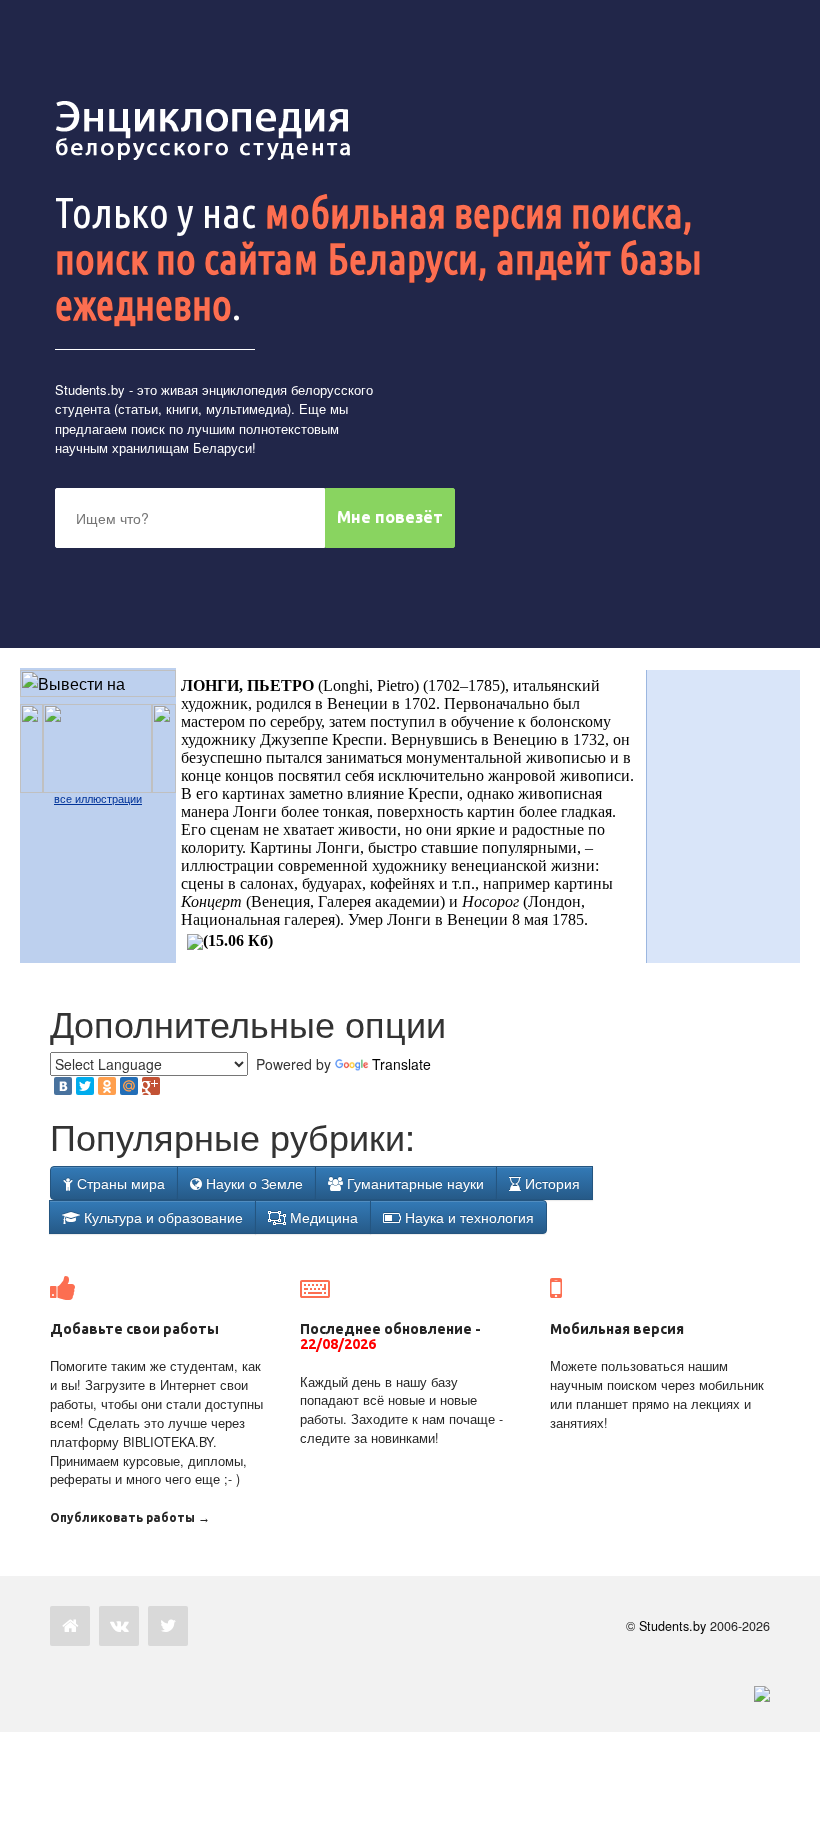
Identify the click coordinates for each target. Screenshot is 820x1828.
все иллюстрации (98, 799)
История (550, 1183)
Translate (401, 1064)
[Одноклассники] (107, 1086)
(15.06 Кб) (238, 940)
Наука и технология (467, 1217)
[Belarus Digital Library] (757, 1693)
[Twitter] (85, 1086)
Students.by (90, 389)
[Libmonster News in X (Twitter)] (168, 1626)
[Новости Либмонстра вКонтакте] (119, 1626)
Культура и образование (161, 1217)
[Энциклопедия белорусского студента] (205, 130)
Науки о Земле (252, 1183)
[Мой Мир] (129, 1086)
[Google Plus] (151, 1086)
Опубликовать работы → (130, 1517)
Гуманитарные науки (413, 1183)
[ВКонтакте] (63, 1086)
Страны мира (119, 1183)
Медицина (322, 1217)
